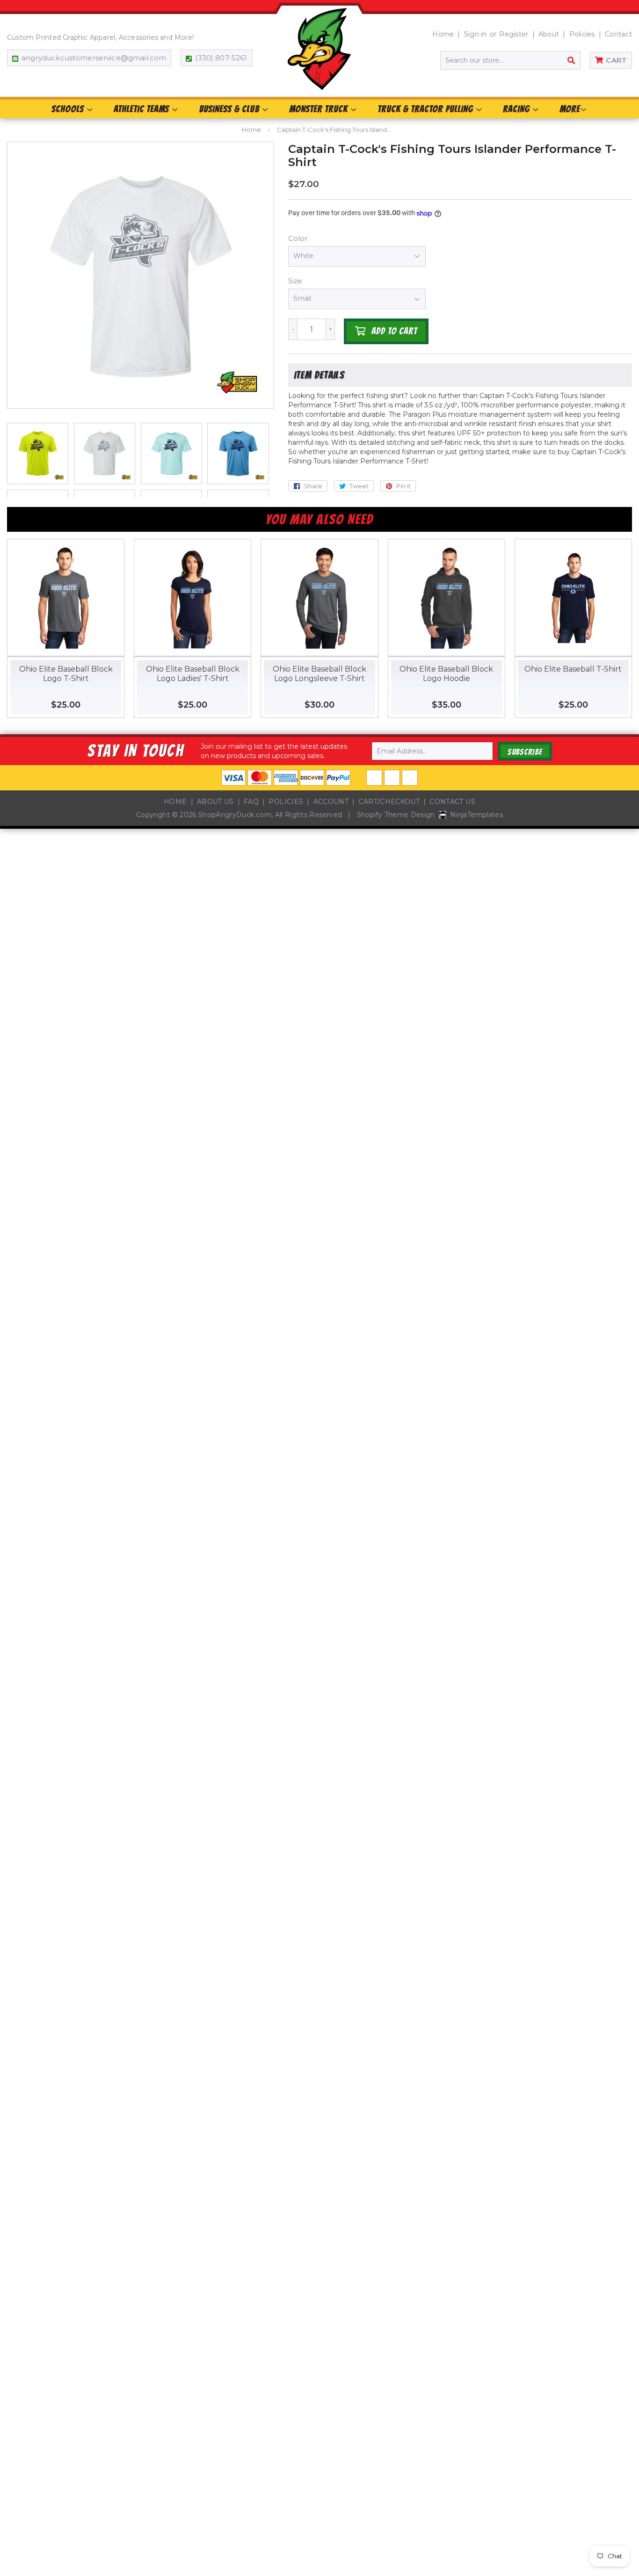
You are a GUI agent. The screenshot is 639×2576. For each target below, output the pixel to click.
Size (295, 281)
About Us (215, 802)
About (549, 34)
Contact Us (452, 802)
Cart (616, 60)
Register (514, 34)
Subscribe (525, 752)
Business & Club (230, 109)
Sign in (476, 34)
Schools (69, 109)
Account (331, 802)
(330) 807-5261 (221, 58)
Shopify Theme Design (396, 815)
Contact (618, 34)
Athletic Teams (142, 109)
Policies (582, 34)
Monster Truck (319, 109)
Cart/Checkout (389, 802)
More (570, 109)
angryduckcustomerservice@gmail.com (94, 58)
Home (443, 34)
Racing (517, 109)
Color (298, 238)
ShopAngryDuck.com (235, 815)
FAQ (251, 802)
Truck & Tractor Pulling (426, 109)
